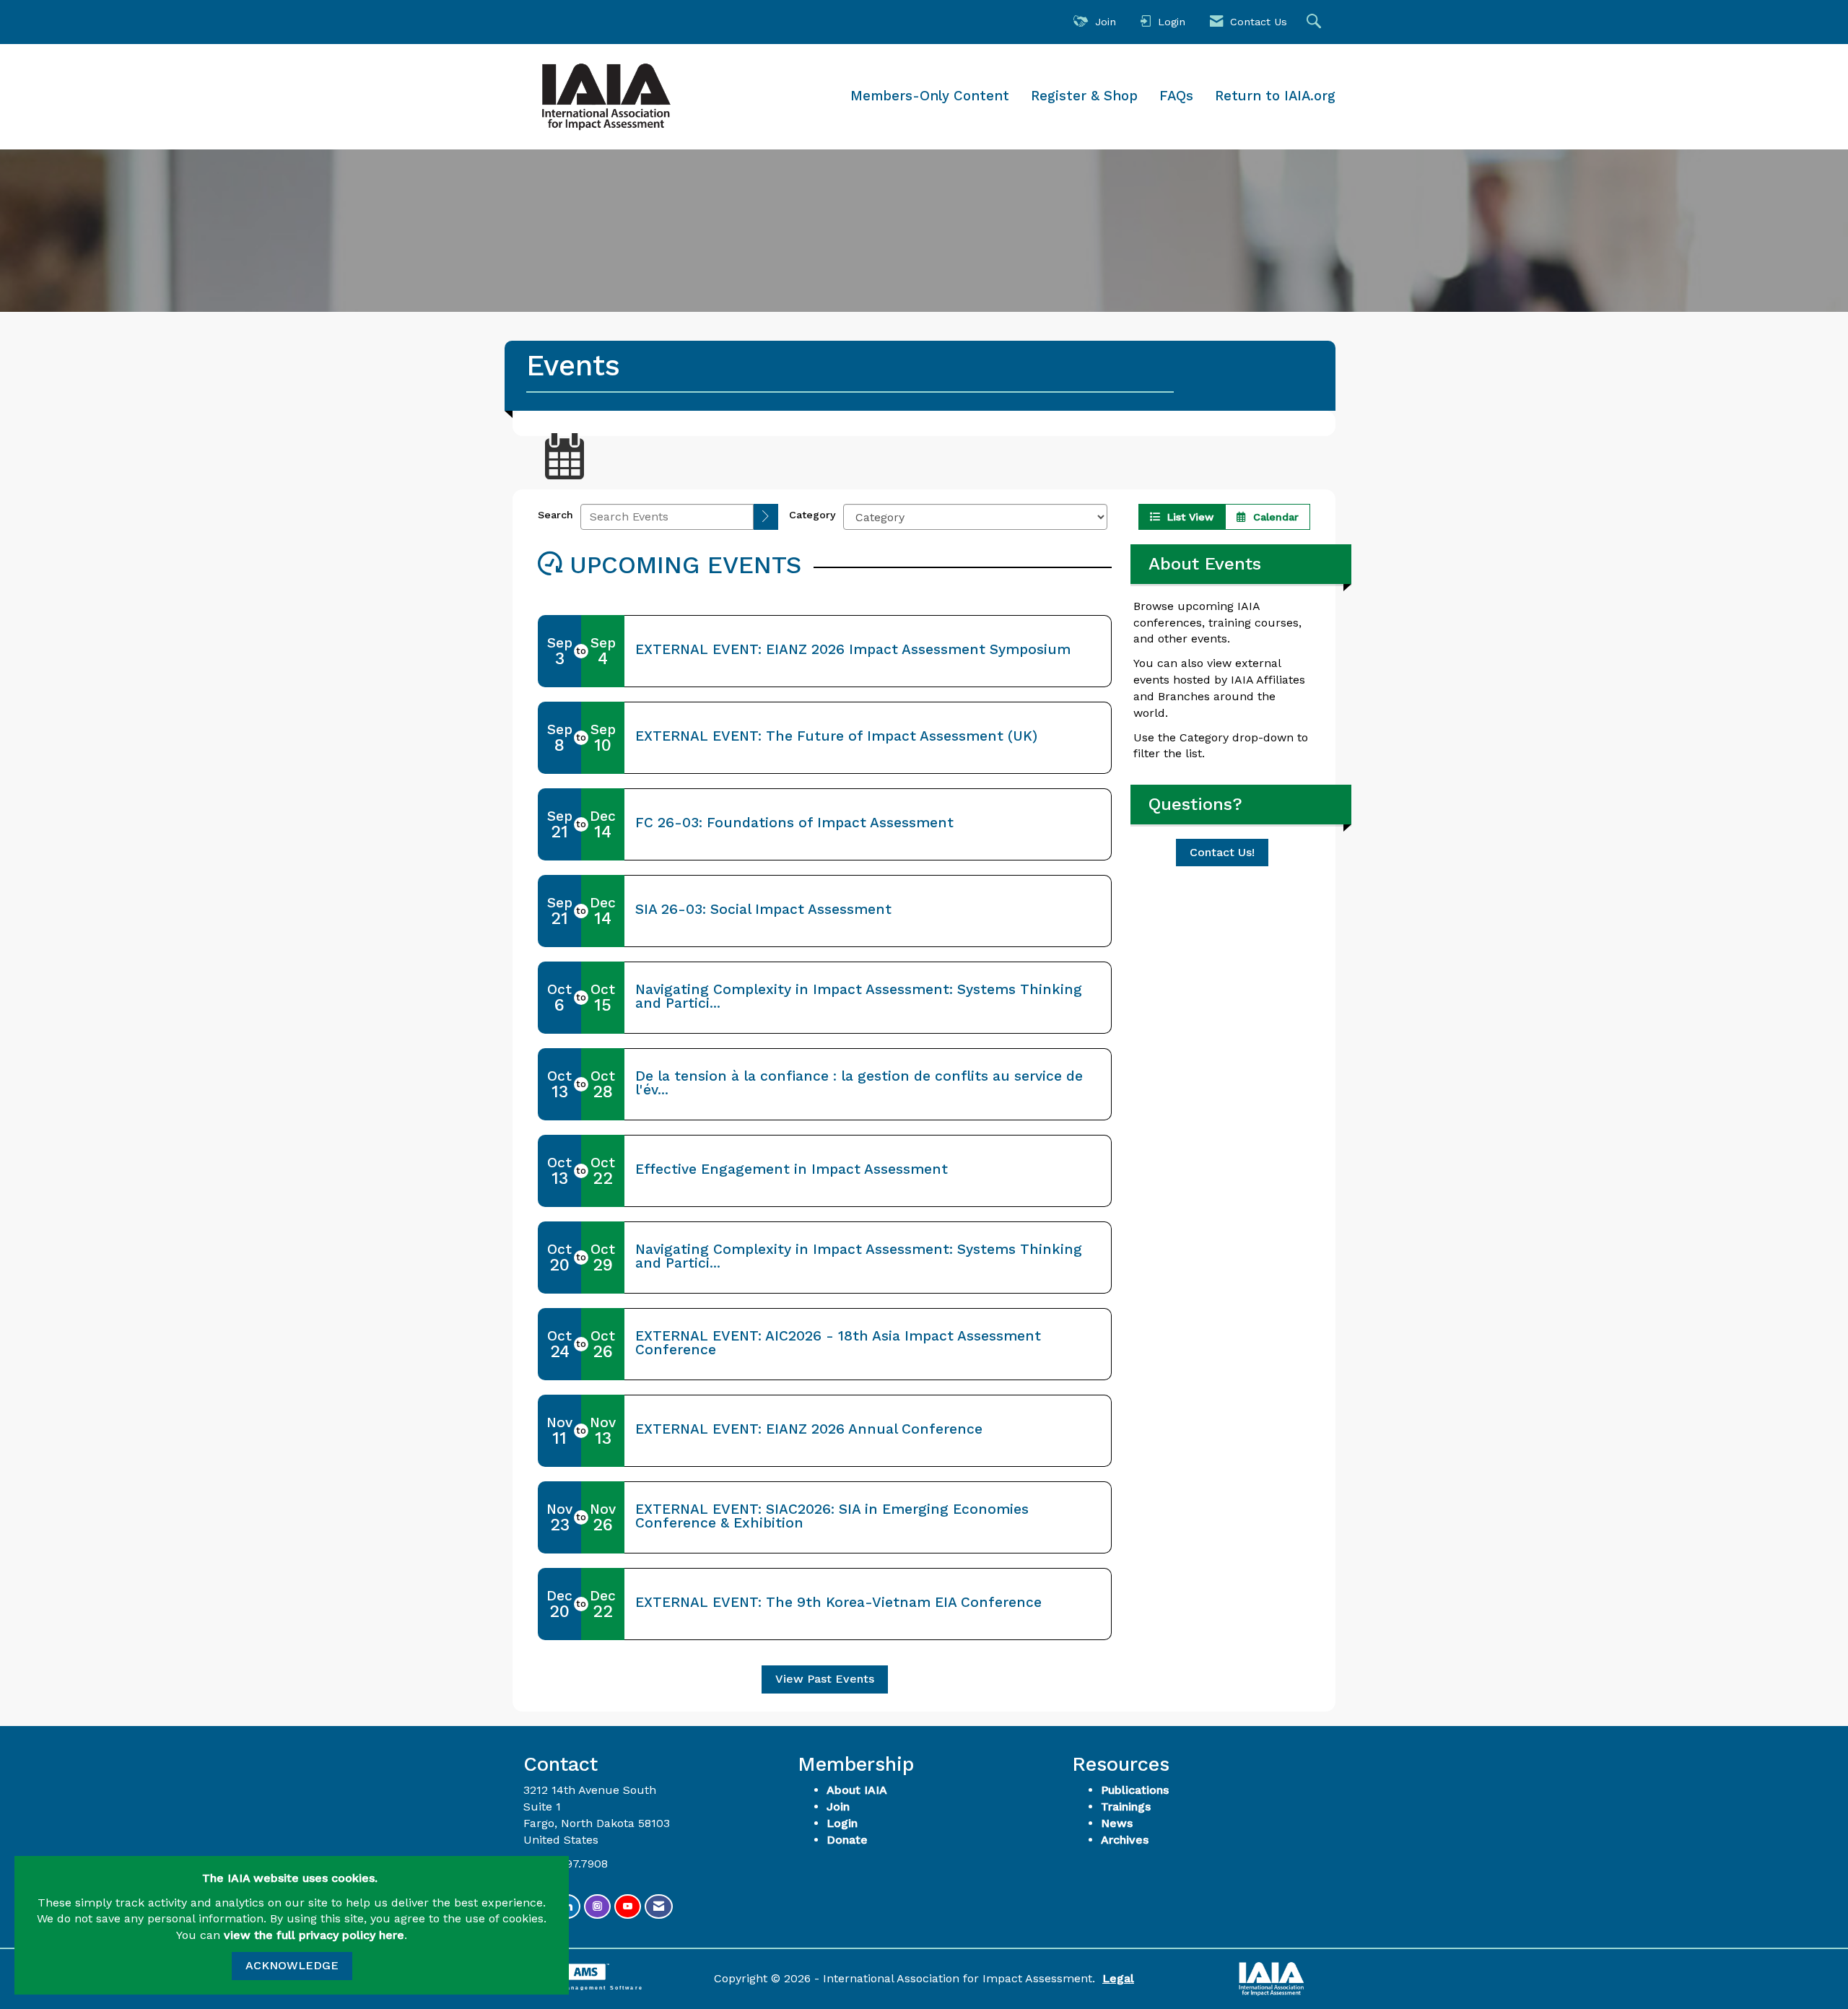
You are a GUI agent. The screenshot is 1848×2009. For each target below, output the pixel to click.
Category (812, 515)
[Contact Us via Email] (659, 1907)
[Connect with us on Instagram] (597, 1907)
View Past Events (825, 1679)
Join (838, 1807)
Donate (847, 1840)
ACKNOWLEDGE (292, 1965)
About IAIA (857, 1790)
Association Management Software (578, 1987)
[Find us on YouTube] (628, 1907)
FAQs (1176, 96)
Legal (1118, 1978)
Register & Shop (1084, 96)
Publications (1135, 1790)
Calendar (1272, 517)
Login (842, 1823)
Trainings (1126, 1807)
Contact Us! (1222, 852)
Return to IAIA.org (1275, 96)
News (1117, 1823)
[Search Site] (1316, 22)
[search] (766, 517)
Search (555, 515)
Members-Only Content (930, 96)
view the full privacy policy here (314, 1935)
